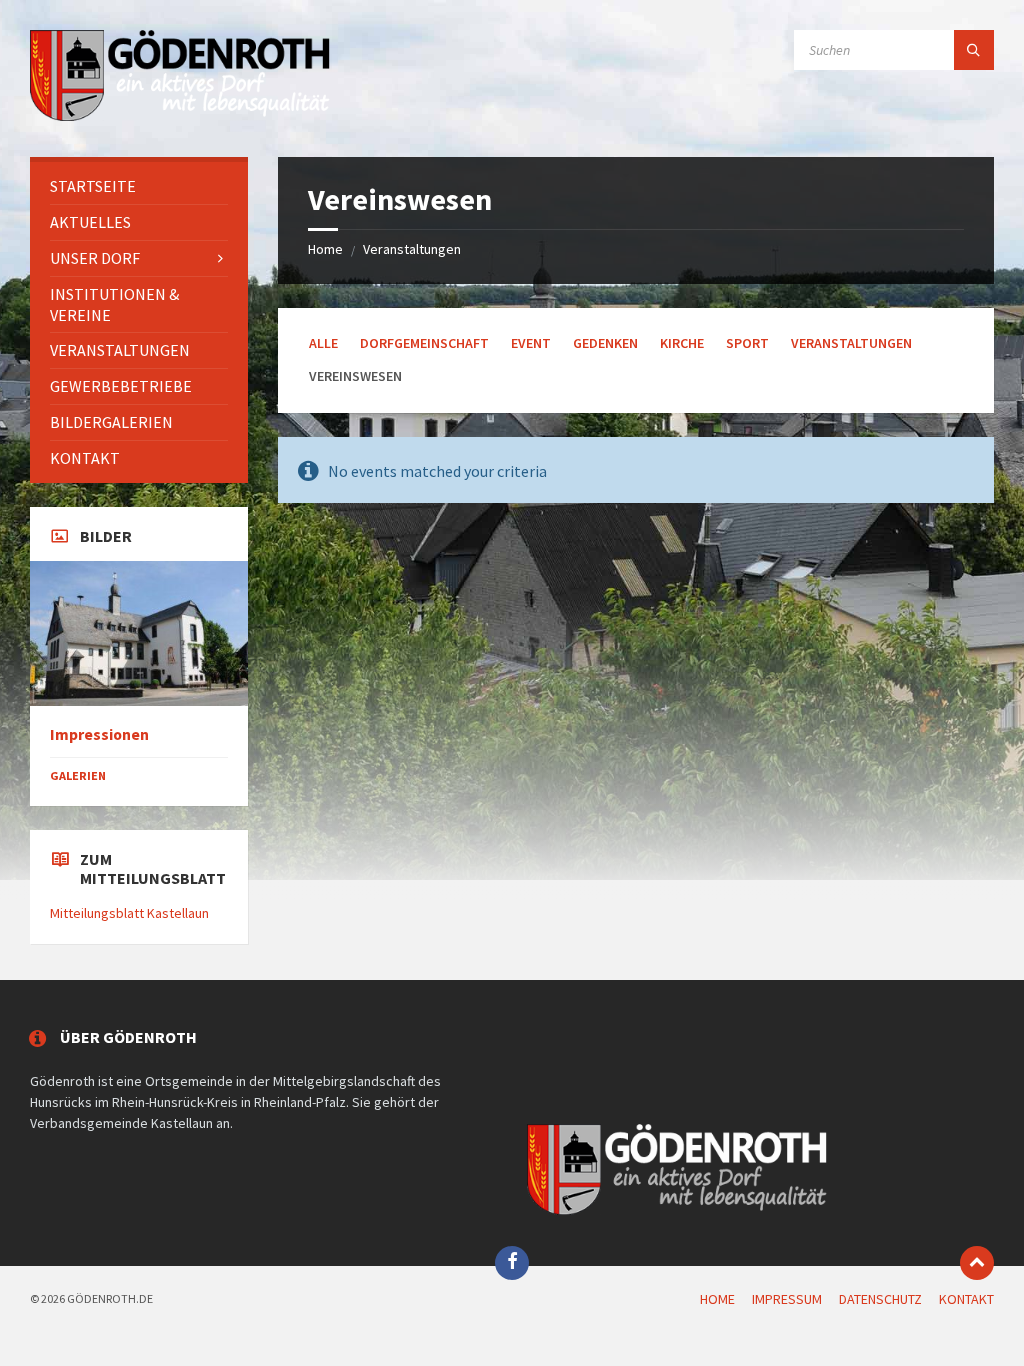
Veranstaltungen (412, 249)
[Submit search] (974, 50)
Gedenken (605, 343)
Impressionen (99, 734)
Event (531, 343)
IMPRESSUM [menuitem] (787, 1299)
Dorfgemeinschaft (424, 343)
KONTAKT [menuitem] (966, 1299)
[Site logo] (180, 118)
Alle (323, 343)
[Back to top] (977, 1263)
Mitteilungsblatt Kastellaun (129, 913)
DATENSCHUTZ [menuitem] (880, 1299)
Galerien (78, 775)
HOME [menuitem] (717, 1299)
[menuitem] (139, 186)
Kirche (682, 343)
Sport (747, 343)
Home (325, 249)
